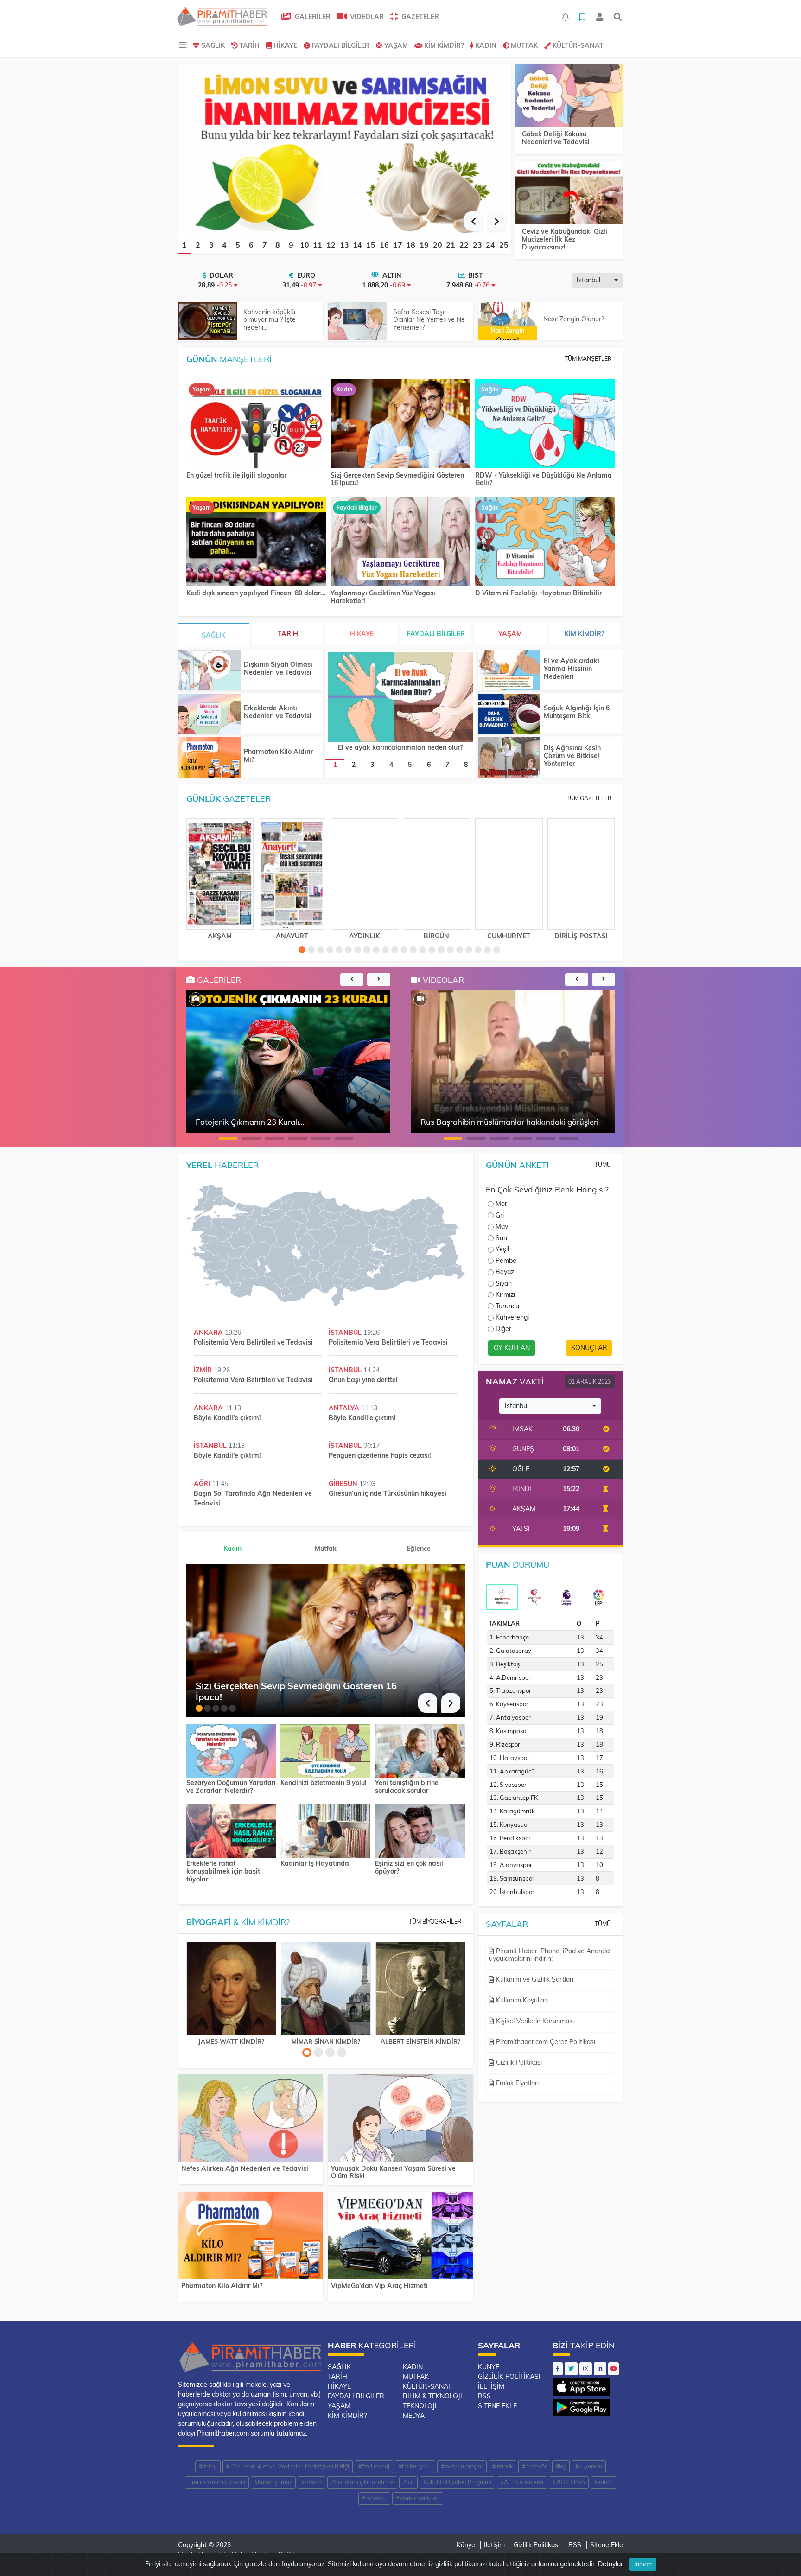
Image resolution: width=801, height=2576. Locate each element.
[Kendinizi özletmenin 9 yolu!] (325, 1750)
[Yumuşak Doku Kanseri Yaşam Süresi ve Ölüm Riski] (400, 2120)
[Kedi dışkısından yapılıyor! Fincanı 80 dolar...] (256, 542)
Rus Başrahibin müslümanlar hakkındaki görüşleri (509, 1122)
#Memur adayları (418, 2498)
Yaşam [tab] (510, 634)
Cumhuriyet (509, 936)
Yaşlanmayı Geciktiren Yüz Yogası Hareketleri (383, 597)
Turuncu (507, 1306)
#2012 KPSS (569, 2482)
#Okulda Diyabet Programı (457, 2482)
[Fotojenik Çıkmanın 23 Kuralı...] (196, 999)
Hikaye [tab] (362, 634)
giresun (344, 1484)
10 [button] (305, 245)
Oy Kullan (512, 1348)
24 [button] (490, 245)
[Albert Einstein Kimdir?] (420, 1989)
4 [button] (224, 245)
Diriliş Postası (581, 936)
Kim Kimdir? (444, 45)
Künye (489, 2367)
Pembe (506, 1261)
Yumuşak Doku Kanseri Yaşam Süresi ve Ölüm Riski (393, 2172)
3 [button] (211, 245)
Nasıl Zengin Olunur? (574, 319)
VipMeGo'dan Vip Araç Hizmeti (379, 2286)
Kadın (486, 45)
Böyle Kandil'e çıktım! (227, 1418)
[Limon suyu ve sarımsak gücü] (344, 149)
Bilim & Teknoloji (432, 2396)
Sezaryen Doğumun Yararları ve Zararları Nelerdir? (231, 1787)
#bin (408, 2482)
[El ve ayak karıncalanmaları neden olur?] (400, 697)
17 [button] (398, 245)
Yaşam (396, 45)
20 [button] (438, 245)
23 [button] (477, 245)
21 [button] (451, 245)
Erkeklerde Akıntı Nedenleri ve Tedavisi (278, 712)
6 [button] (251, 245)
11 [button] (318, 245)
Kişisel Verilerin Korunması (534, 2021)
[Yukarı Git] (777, 2552)
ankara (209, 1333)
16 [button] (384, 245)
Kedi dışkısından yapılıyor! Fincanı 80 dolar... (256, 593)
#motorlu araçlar (462, 2466)
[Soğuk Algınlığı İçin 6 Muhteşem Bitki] (509, 714)
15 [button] (371, 245)
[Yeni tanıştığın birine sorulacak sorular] (420, 1750)
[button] (474, 221)
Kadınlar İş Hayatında (315, 1864)
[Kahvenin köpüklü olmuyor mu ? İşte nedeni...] (207, 321)
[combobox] (597, 281)
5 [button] (238, 245)
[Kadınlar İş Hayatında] (325, 1830)
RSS (484, 2396)
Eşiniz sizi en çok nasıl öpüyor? (409, 1868)
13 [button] (344, 245)
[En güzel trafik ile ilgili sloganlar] (256, 424)
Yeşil (502, 1249)
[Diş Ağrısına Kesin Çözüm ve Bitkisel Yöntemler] (509, 757)
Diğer (503, 1329)
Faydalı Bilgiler (340, 45)
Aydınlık (364, 936)
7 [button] (265, 245)
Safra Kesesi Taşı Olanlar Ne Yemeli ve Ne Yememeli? (429, 320)
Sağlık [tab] (213, 635)
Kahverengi (512, 1317)
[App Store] (582, 2385)
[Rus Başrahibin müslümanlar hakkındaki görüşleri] (420, 999)
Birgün (436, 936)
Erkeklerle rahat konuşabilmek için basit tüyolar (223, 1871)
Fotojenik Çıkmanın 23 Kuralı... (250, 1122)
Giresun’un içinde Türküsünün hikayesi (388, 1493)
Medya (414, 2416)
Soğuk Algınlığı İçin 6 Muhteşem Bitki (577, 712)
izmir (204, 1370)
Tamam (643, 2564)
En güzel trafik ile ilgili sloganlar (236, 475)
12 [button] (331, 245)
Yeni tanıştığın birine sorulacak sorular (407, 1787)
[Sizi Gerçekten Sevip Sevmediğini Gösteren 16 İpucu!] (400, 424)
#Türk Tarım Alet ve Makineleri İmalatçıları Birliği (288, 2466)
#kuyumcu (589, 2466)
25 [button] (504, 245)
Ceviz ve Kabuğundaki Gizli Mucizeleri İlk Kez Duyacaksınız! (565, 239)
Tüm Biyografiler (435, 1922)
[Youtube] (613, 2369)
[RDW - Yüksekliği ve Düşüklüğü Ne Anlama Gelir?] (545, 424)
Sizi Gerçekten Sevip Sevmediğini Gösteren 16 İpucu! (397, 479)
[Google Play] (582, 2405)
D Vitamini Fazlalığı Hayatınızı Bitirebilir (538, 593)
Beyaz (505, 1272)
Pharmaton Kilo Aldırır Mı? (278, 756)
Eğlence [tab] (419, 1549)
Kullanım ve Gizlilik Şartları (534, 1979)
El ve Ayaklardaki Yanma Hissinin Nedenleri (572, 669)
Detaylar (610, 2564)
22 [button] (464, 245)
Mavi (502, 1226)
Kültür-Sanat (578, 45)
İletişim (491, 2386)
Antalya (345, 1408)
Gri (500, 1215)
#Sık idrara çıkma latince (362, 2482)
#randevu (374, 2498)
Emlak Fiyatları (516, 2083)
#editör (603, 2482)
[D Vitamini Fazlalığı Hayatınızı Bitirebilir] (545, 542)
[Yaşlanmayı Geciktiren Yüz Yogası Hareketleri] (400, 542)
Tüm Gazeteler (589, 798)
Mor (501, 1204)
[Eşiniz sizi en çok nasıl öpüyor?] (420, 1830)
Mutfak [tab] (326, 1549)
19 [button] (424, 245)
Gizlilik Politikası (518, 2062)
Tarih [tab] (288, 634)
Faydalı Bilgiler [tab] (436, 634)
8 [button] (278, 245)
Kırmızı (505, 1294)
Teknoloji (420, 2406)
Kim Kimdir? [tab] (584, 634)
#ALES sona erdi (522, 2482)
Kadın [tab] (232, 1549)
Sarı (501, 1238)
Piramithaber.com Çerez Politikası (545, 2042)
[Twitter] (571, 2369)
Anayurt (292, 936)
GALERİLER (312, 17)
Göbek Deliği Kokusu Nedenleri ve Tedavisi (556, 138)
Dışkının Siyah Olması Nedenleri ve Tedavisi (278, 668)
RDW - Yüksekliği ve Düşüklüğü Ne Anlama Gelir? (544, 479)
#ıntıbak (502, 2466)
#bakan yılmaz (273, 2482)
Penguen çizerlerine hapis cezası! (380, 1455)
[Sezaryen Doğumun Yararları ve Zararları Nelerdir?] (231, 1750)
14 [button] (357, 245)
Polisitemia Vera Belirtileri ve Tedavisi (253, 1342)
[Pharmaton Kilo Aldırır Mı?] (209, 757)
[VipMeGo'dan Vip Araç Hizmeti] (400, 2237)
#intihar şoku (415, 2466)
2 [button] (198, 245)
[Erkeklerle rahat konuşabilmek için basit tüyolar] (231, 1830)
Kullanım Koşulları (521, 2000)
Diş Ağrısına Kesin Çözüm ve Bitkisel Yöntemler (572, 756)
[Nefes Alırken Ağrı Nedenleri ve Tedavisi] (251, 2120)
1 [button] (184, 245)
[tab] (502, 1597)
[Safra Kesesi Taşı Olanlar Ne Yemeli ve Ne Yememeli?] (357, 321)
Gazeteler (419, 17)
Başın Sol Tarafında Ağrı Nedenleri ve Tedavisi (253, 1498)
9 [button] (291, 245)
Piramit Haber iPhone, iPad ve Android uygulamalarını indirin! (549, 1955)
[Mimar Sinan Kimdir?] (326, 1989)
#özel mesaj (374, 2466)
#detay (208, 2466)
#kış (561, 2466)
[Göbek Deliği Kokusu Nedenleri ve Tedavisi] (569, 96)
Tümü (603, 1164)
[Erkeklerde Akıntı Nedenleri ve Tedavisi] (209, 714)
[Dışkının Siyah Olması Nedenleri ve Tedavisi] (209, 670)
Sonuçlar (589, 1348)
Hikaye (285, 45)
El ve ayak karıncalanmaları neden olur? (400, 747)
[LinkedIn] (600, 2369)
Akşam (220, 936)
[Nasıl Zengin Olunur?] (507, 321)
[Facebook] (558, 2369)
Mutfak (524, 45)
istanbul (346, 1333)
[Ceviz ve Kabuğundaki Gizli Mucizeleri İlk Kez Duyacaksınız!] (569, 193)
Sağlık (213, 45)
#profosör (534, 2466)
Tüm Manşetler (588, 359)
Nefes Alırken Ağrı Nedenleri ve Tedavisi (245, 2168)
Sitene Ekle (497, 2406)
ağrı (203, 1484)
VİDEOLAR (366, 17)
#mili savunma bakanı (217, 2482)
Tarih (249, 45)
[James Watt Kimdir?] (231, 1989)
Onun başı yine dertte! (363, 1380)
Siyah (504, 1283)
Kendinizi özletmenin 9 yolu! (324, 1783)
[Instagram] (586, 2369)
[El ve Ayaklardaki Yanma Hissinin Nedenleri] (509, 670)
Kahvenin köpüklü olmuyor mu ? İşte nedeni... (270, 320)
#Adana (311, 2482)
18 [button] (411, 245)
